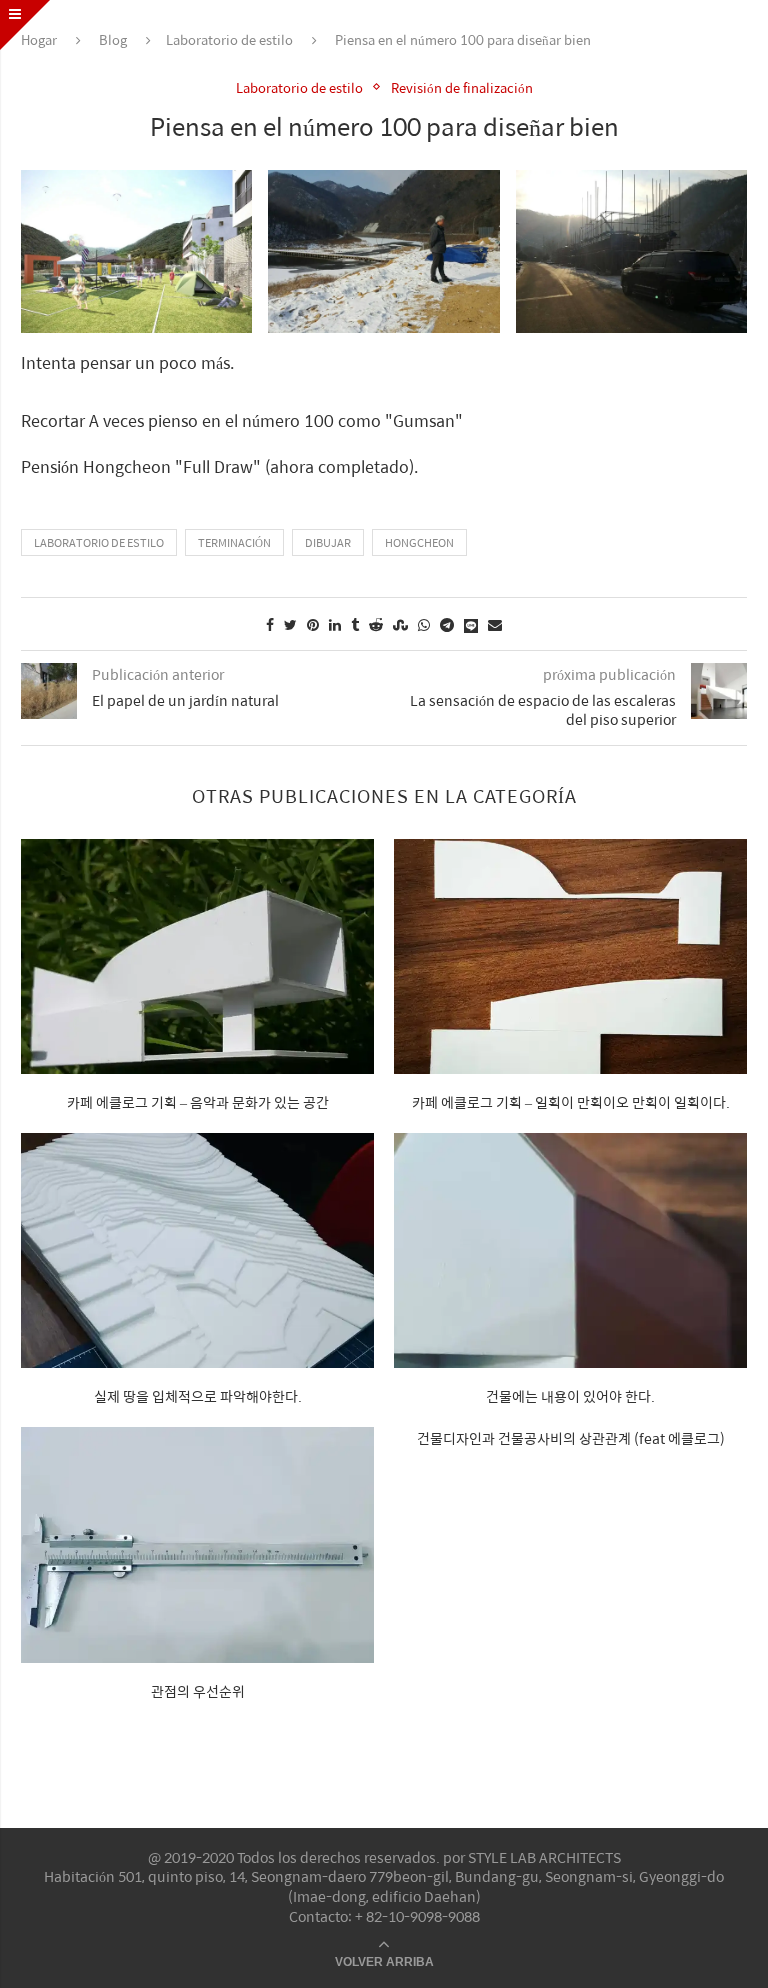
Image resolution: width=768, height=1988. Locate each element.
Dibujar (328, 542)
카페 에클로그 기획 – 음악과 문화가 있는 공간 (198, 1102)
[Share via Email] (495, 624)
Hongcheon (419, 542)
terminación (234, 542)
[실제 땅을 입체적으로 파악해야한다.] (197, 1250)
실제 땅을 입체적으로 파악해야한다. (198, 1396)
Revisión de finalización (462, 88)
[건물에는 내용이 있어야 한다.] (570, 1250)
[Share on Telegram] (447, 624)
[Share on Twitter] (290, 624)
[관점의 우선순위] (197, 1544)
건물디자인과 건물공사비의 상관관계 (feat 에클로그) (571, 1438)
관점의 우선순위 (198, 1691)
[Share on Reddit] (376, 624)
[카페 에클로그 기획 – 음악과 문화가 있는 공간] (197, 956)
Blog (113, 39)
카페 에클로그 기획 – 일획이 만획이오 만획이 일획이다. (571, 1102)
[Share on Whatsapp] (424, 624)
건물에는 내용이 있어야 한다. (570, 1396)
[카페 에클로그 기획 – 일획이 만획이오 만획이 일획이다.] (570, 956)
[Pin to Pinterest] (313, 624)
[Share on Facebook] (270, 624)
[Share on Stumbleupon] (400, 624)
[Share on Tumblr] (355, 624)
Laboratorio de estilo (229, 39)
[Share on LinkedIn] (335, 624)
